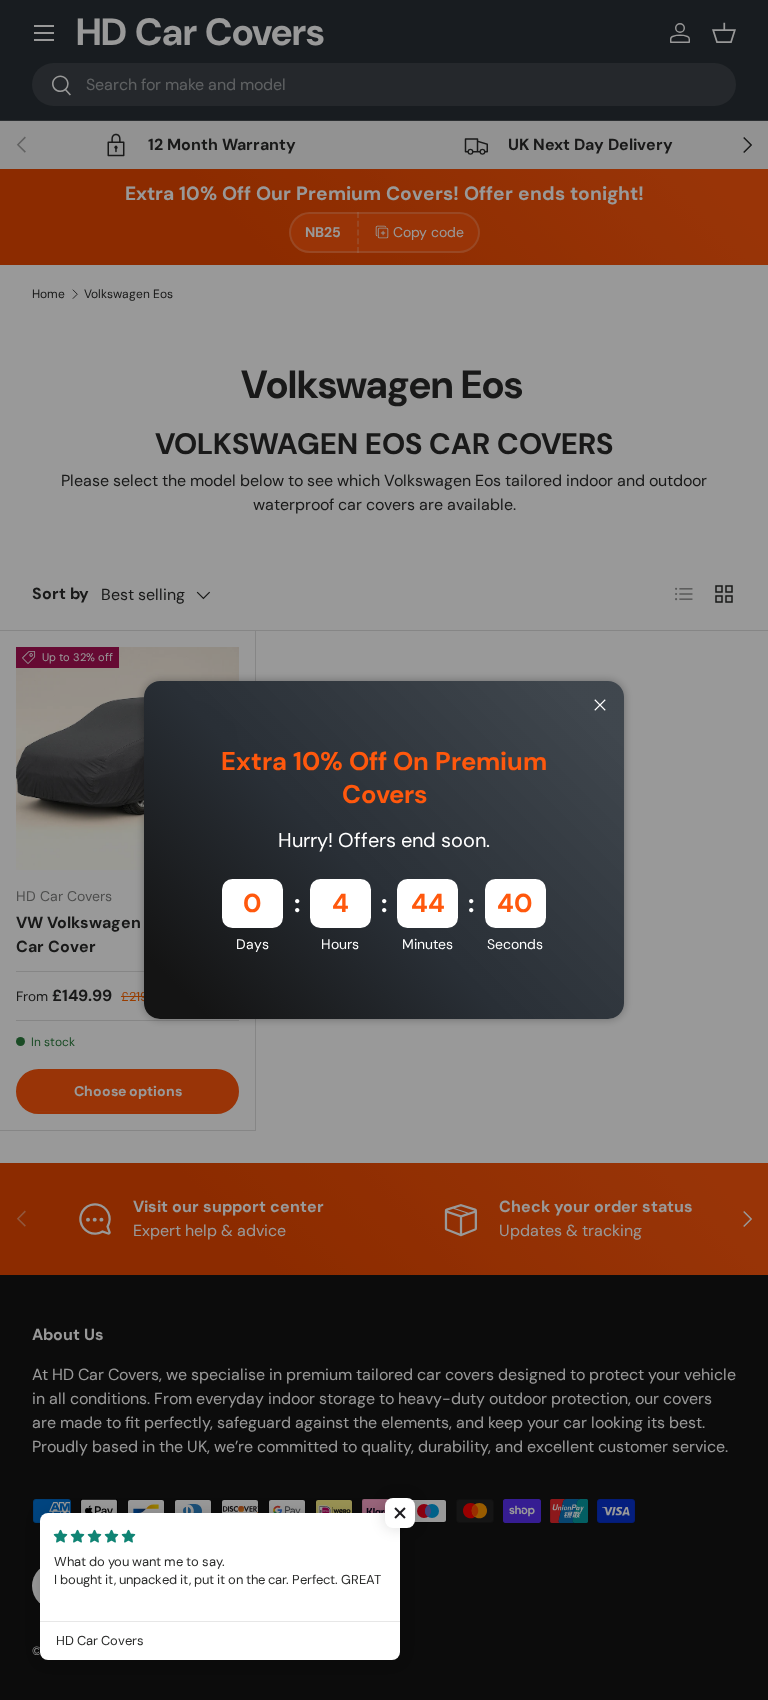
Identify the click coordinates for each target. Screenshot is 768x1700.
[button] (400, 1513)
